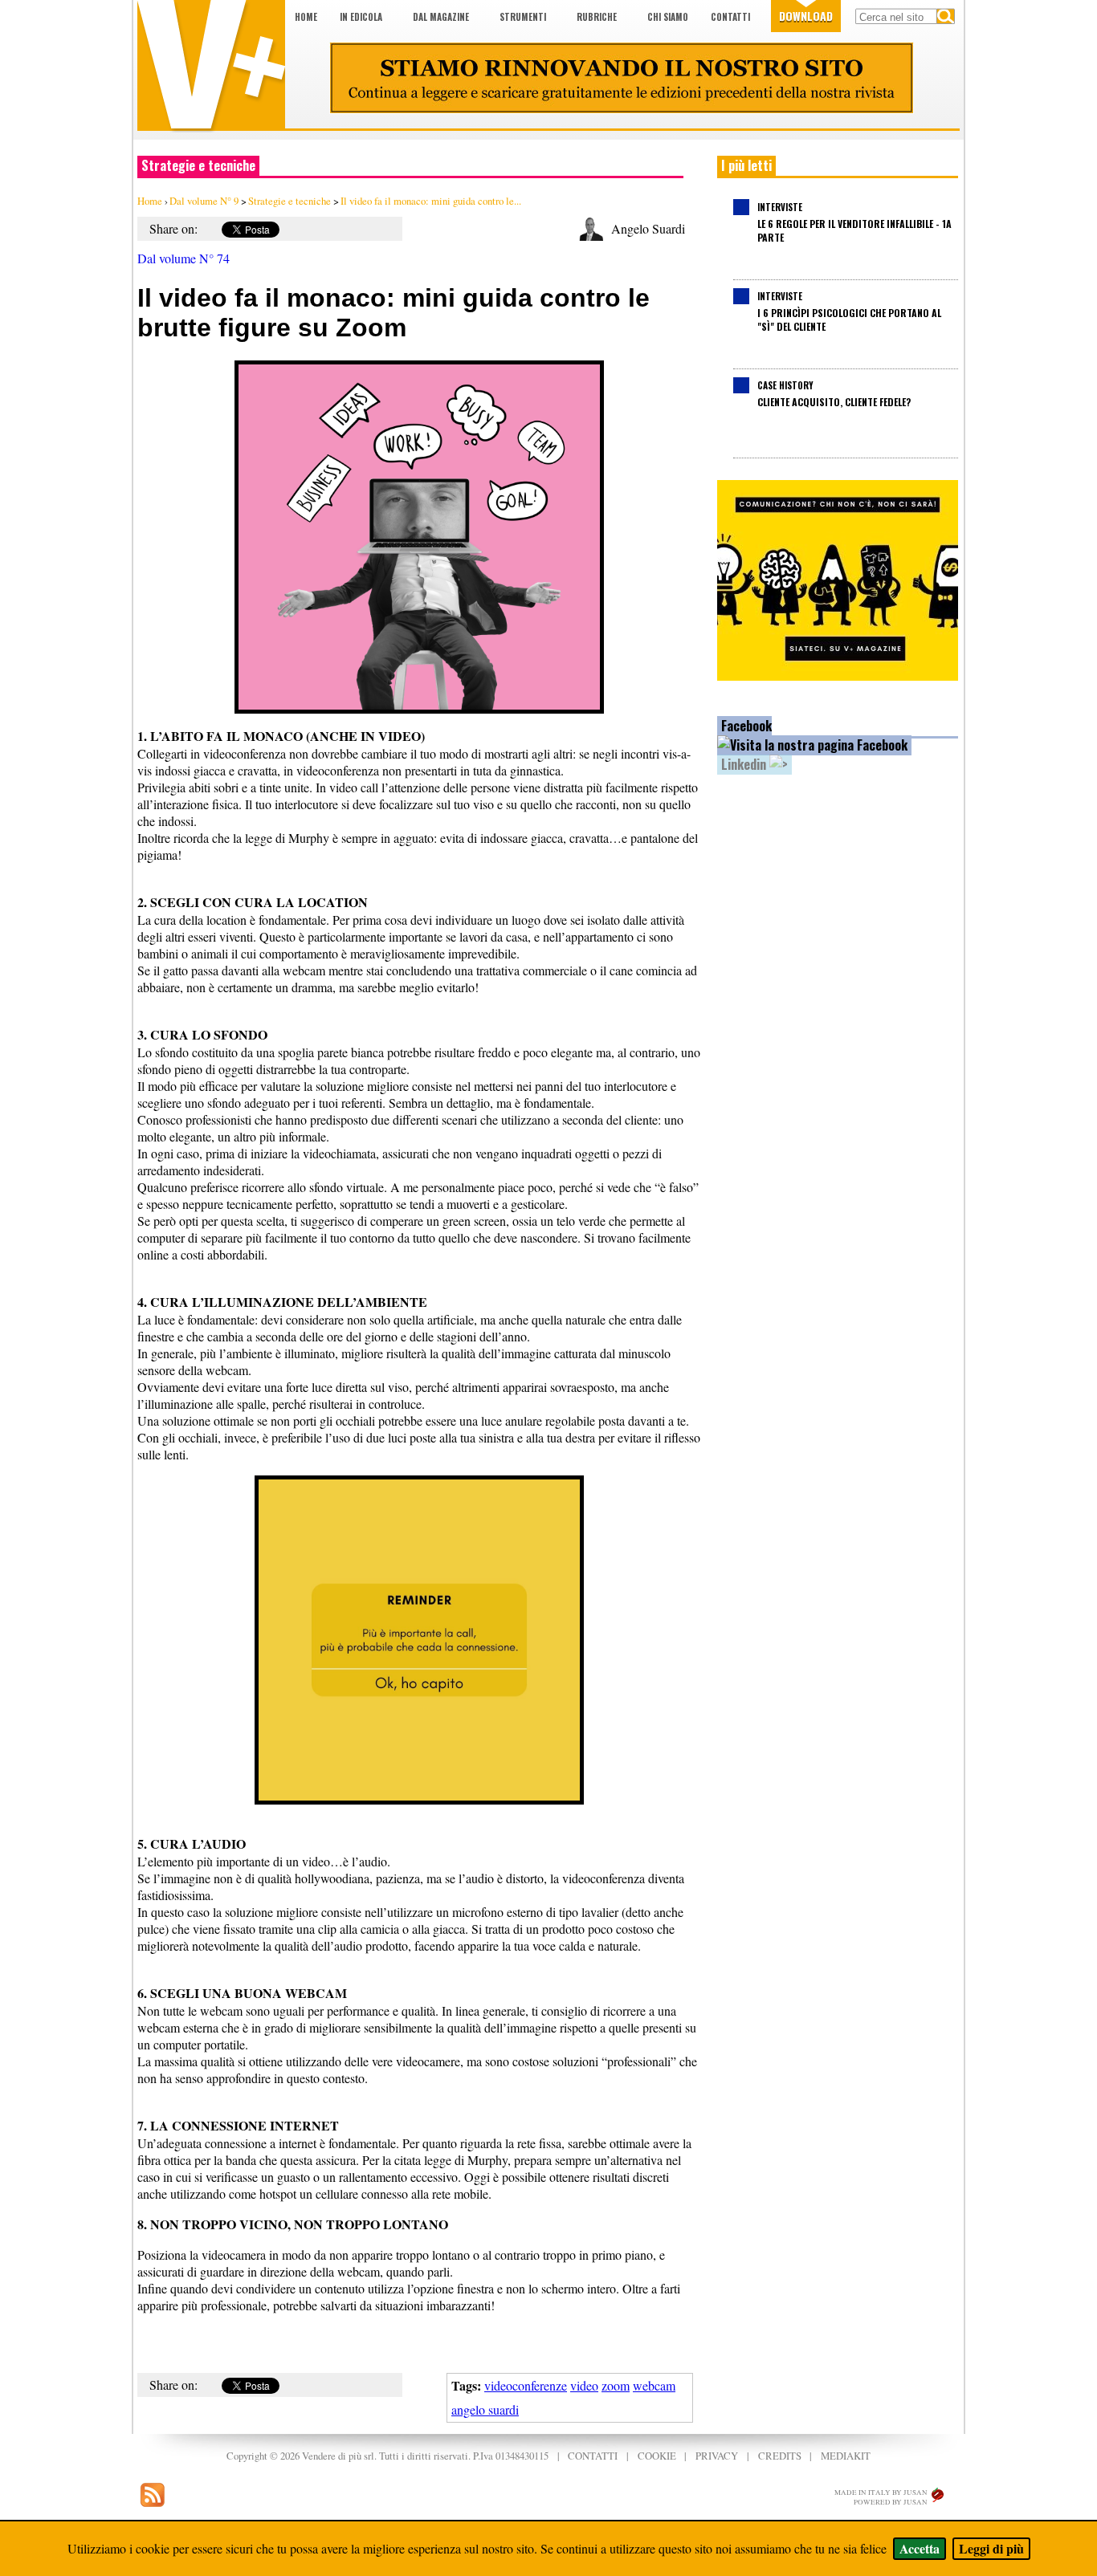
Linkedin (745, 764)
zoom (616, 2385)
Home (306, 17)
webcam (654, 2385)
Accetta (920, 2548)
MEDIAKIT (846, 2456)
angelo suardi (485, 2409)
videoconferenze (526, 2385)
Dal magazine (441, 17)
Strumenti (523, 17)
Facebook (746, 726)
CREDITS (780, 2456)
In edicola (361, 17)
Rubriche (597, 17)
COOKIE (657, 2456)
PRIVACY (717, 2456)
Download (806, 16)
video (584, 2385)
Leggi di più (991, 2548)
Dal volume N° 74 (184, 258)
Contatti (730, 17)
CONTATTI (593, 2456)
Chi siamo (668, 17)
